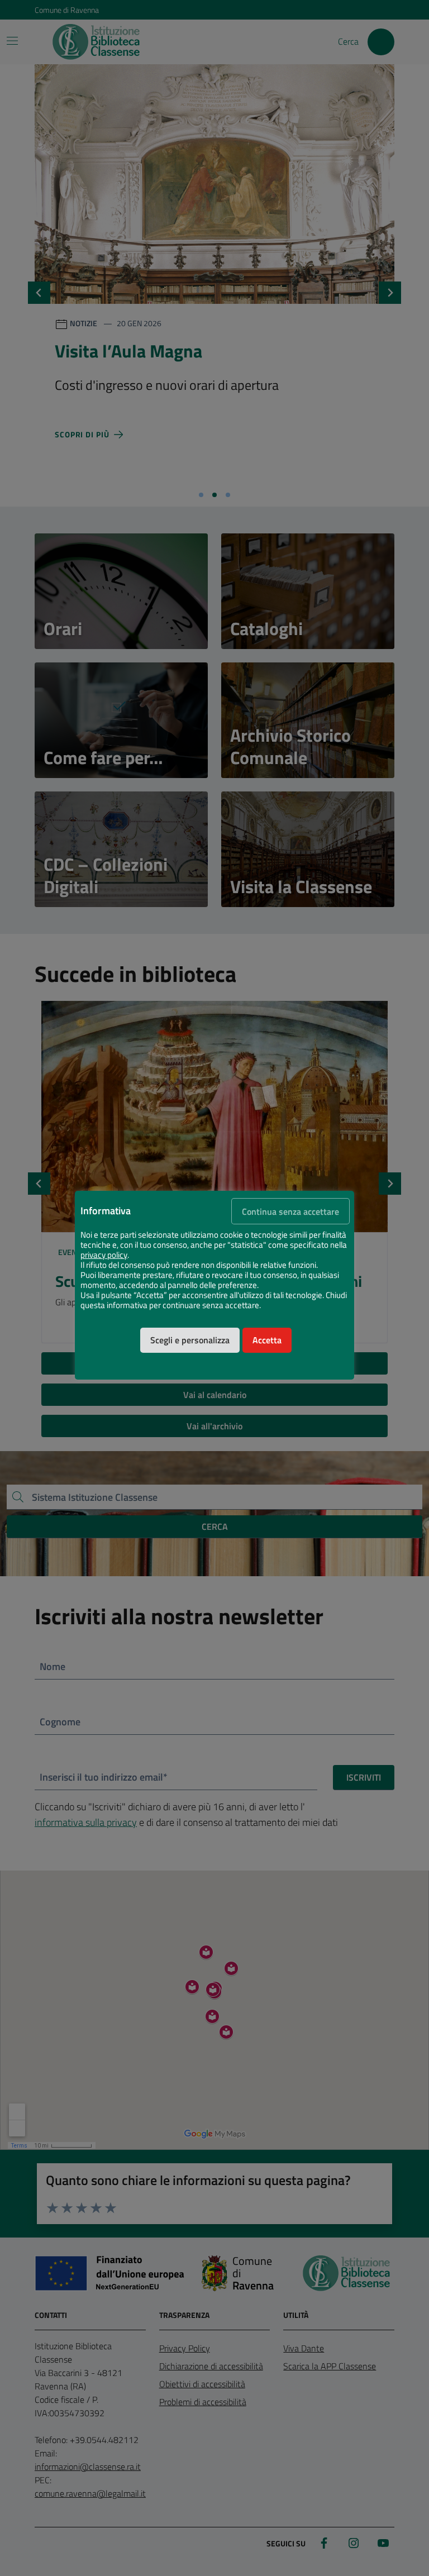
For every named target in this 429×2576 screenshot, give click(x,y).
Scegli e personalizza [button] (190, 1340)
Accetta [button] (267, 1340)
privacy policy (104, 1255)
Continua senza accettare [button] (290, 1211)
